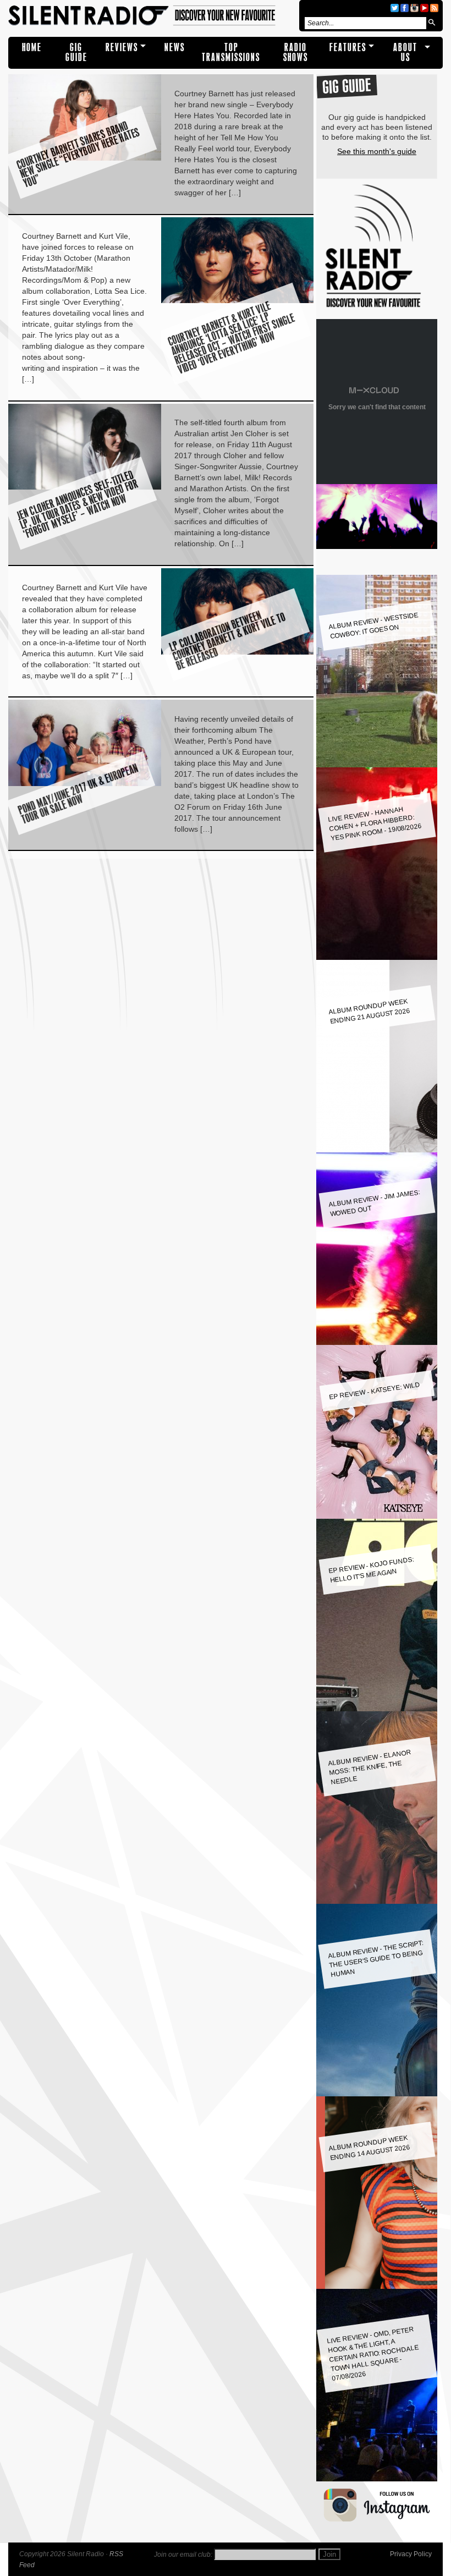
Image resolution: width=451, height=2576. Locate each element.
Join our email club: (183, 2555)
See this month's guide (377, 151)
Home (32, 48)
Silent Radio (152, 16)
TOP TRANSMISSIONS (231, 53)
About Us (405, 53)
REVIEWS (122, 48)
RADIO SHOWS (296, 53)
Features (348, 48)
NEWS (175, 48)
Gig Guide (76, 53)
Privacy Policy (411, 2554)
